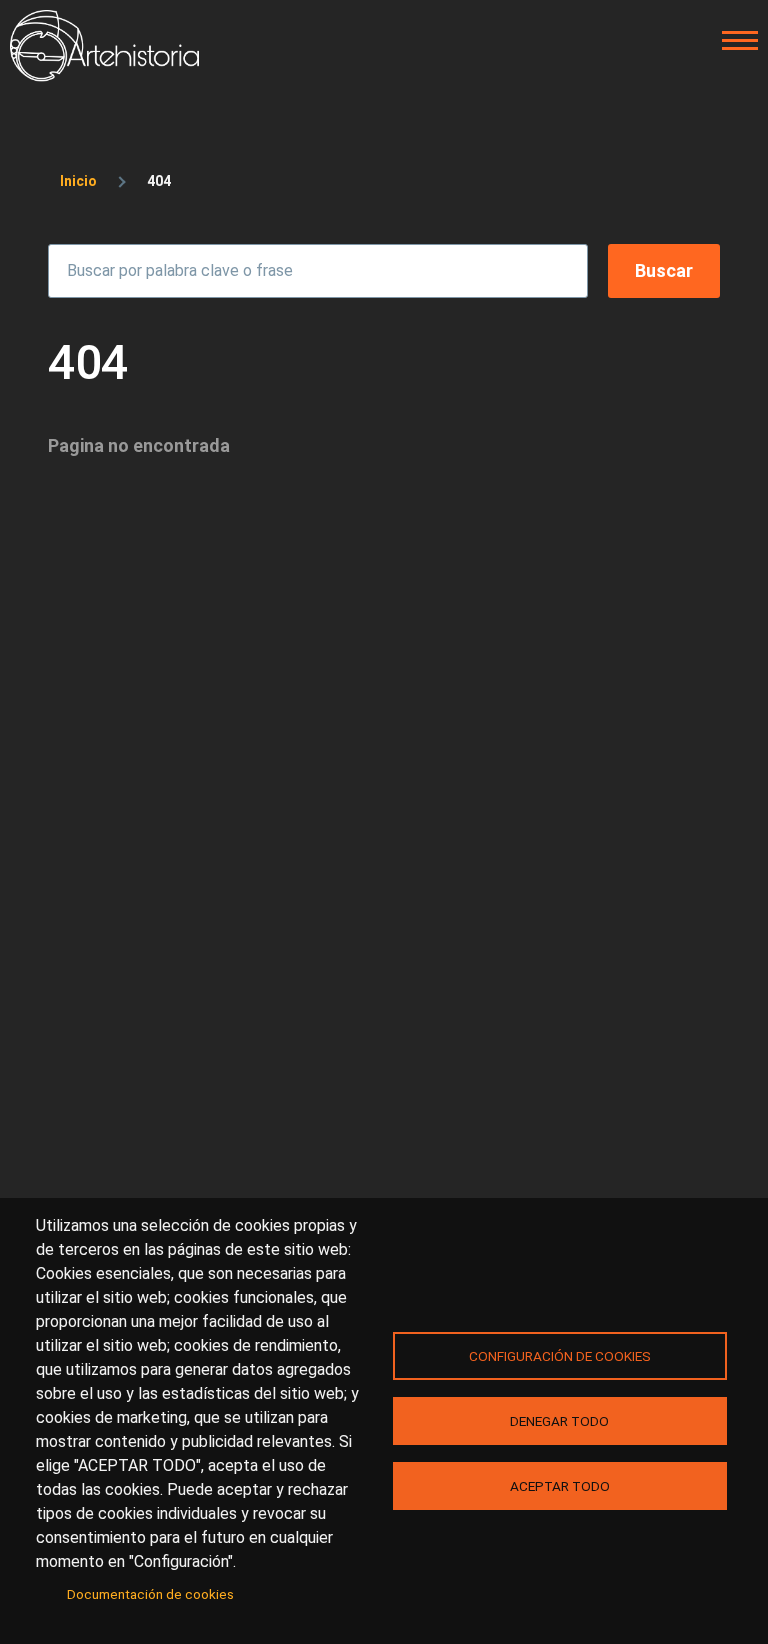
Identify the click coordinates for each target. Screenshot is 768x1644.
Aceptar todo (560, 1486)
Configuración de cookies (560, 1356)
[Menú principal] (734, 41)
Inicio (78, 181)
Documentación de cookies (150, 1594)
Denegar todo (559, 1421)
